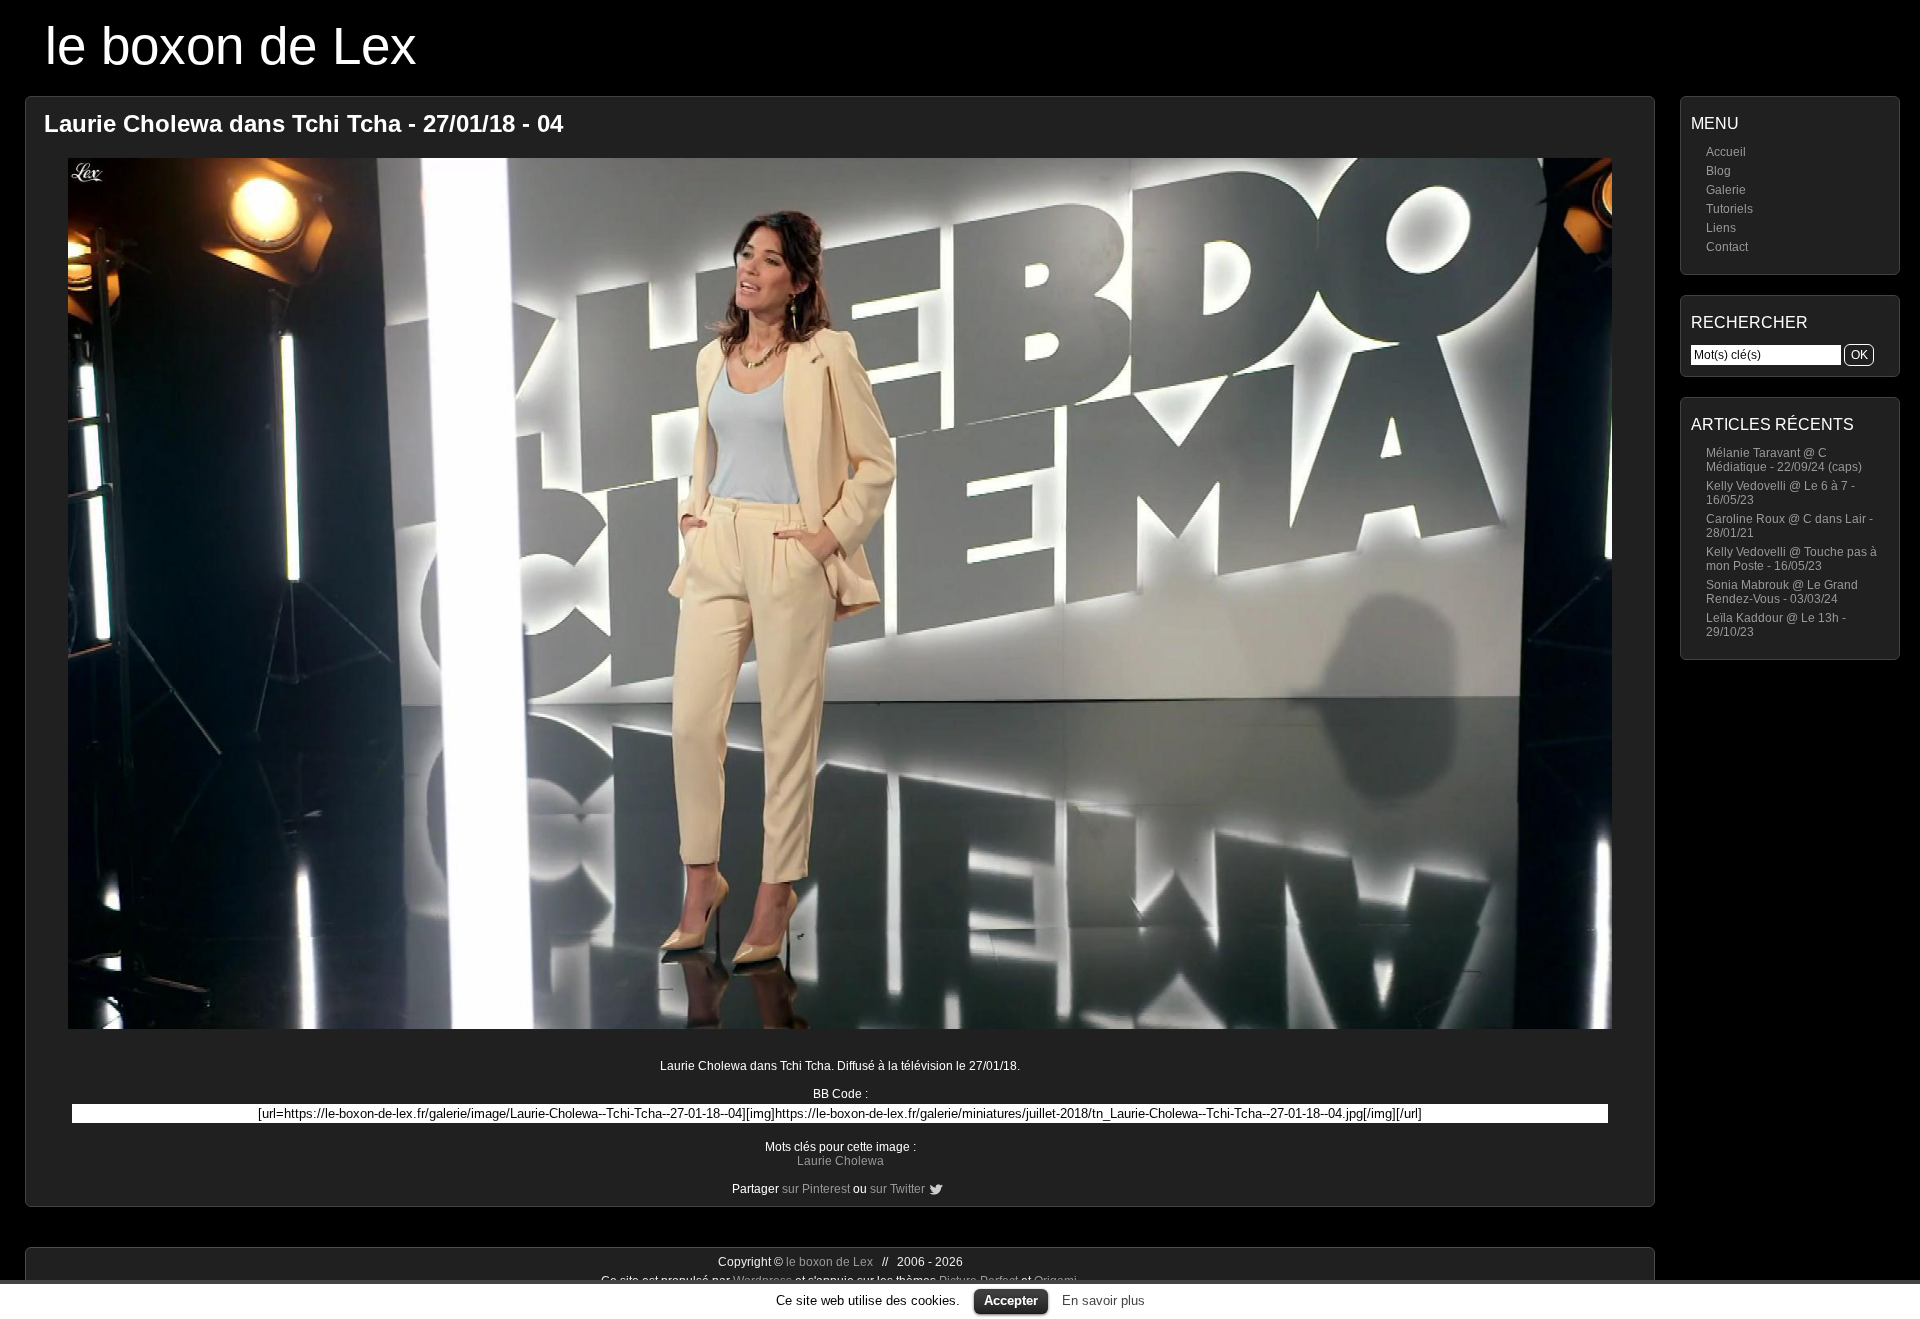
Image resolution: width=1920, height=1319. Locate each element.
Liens (1721, 228)
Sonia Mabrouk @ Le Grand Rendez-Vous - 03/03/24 (1782, 592)
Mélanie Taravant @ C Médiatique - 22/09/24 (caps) (1784, 460)
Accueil (1726, 152)
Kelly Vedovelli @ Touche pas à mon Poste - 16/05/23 (1791, 559)
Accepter (1011, 1300)
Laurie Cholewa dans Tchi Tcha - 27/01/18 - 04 (303, 123)
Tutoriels (1729, 209)
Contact (1727, 247)
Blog (1718, 171)
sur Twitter (897, 1189)
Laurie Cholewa (840, 1161)
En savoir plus (1103, 1300)
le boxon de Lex (231, 45)
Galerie (1726, 190)
